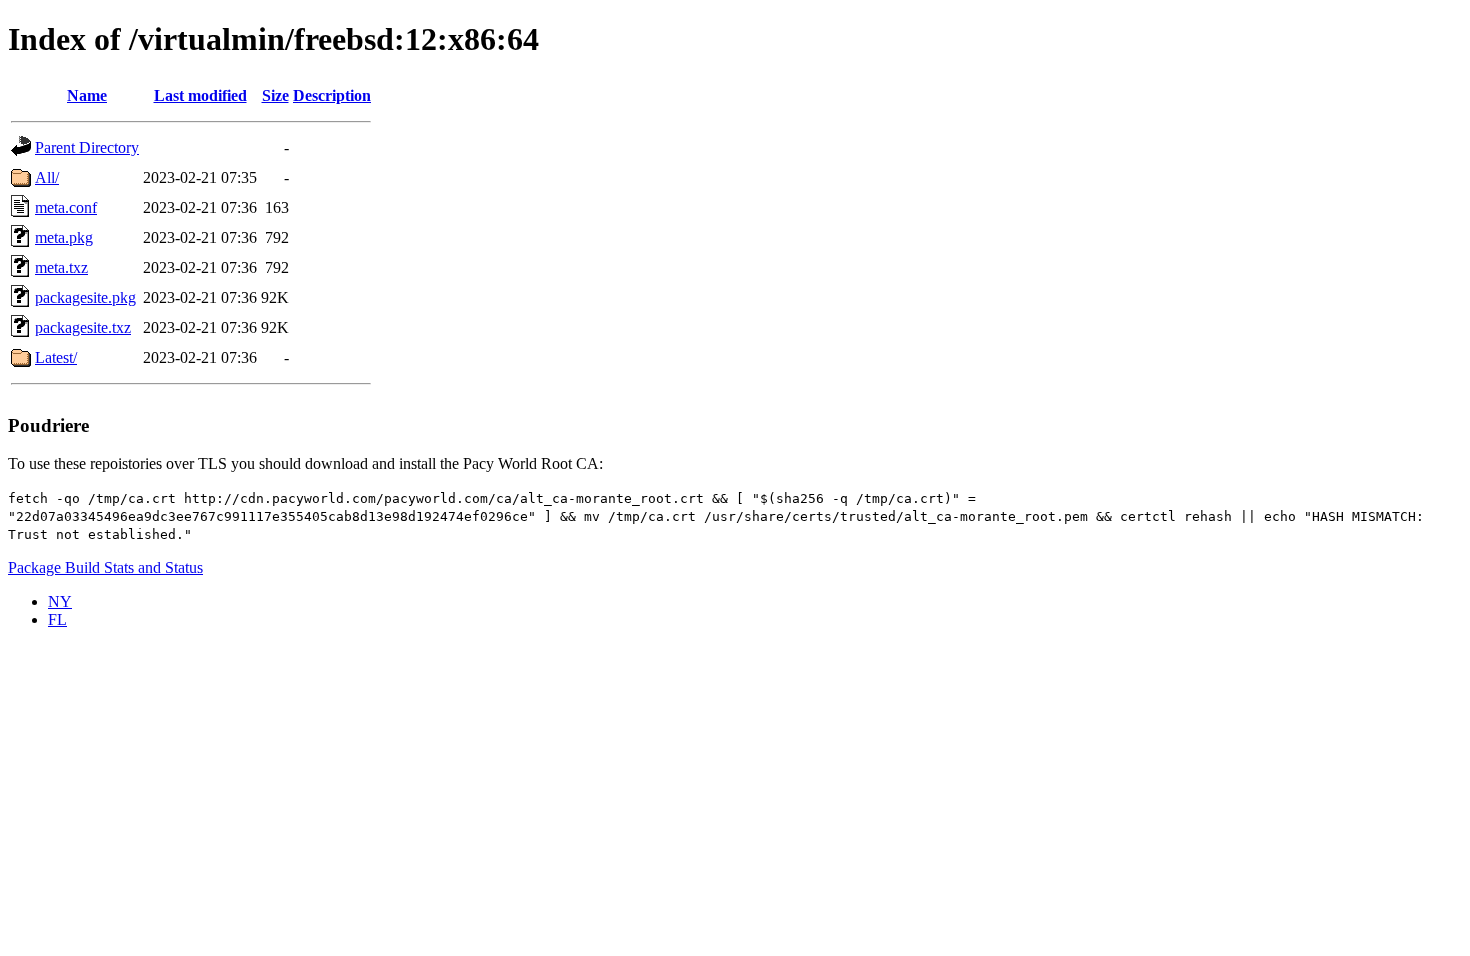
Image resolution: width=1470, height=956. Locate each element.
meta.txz (61, 267)
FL (57, 619)
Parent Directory (87, 147)
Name (87, 95)
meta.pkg (64, 237)
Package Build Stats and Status (105, 567)
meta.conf (66, 207)
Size (275, 95)
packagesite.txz (83, 327)
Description (332, 95)
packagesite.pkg (85, 297)
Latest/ (56, 357)
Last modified (200, 95)
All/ (47, 177)
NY (60, 601)
